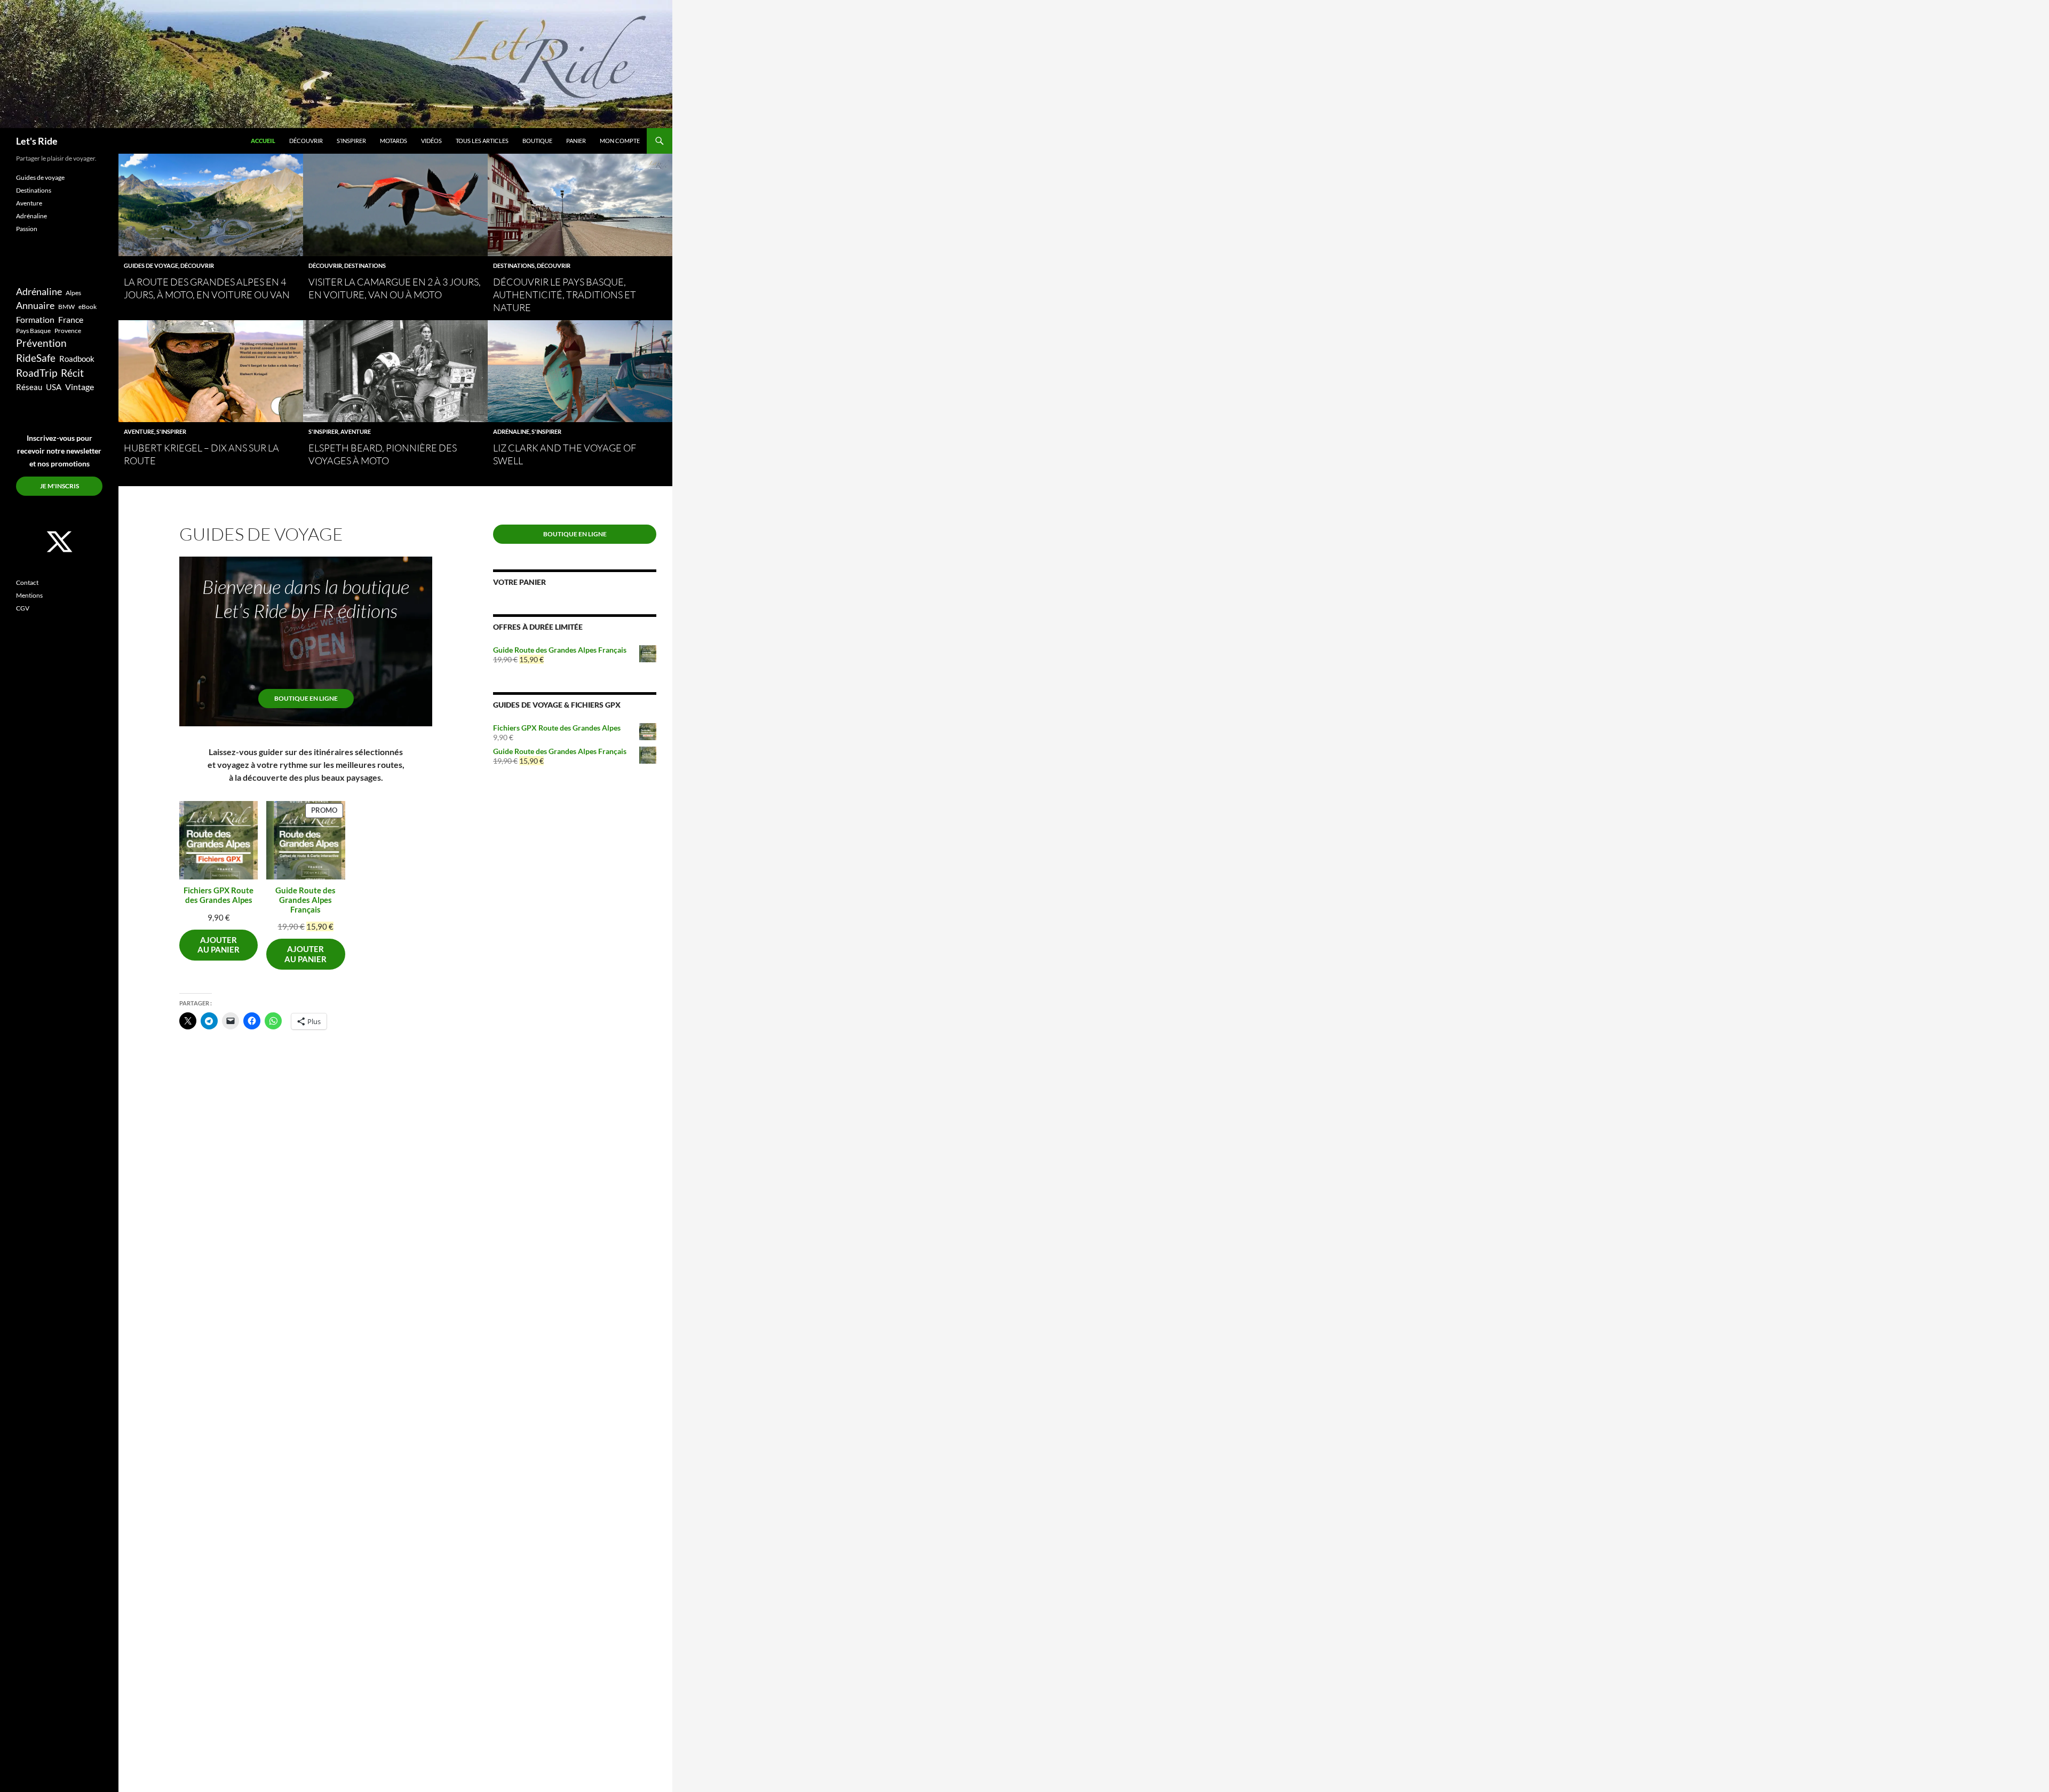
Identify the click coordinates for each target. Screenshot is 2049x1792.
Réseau (29, 387)
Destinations (365, 265)
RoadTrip (37, 373)
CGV (23, 608)
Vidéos (431, 141)
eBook (88, 307)
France (71, 319)
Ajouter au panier (219, 945)
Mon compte (620, 141)
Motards (394, 141)
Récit (72, 373)
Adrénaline (511, 431)
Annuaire (35, 306)
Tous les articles (482, 141)
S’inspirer (351, 141)
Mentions (29, 595)
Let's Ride (37, 141)
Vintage (80, 387)
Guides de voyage (151, 265)
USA (54, 387)
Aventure (139, 431)
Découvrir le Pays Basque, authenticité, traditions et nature (565, 295)
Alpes (73, 293)
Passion (27, 229)
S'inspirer (171, 431)
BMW (66, 307)
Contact (27, 582)
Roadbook (77, 359)
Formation (35, 319)
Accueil (263, 141)
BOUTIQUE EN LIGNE (306, 698)
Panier (576, 141)
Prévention (41, 343)
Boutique (537, 141)
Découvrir (306, 141)
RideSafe (36, 358)
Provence (68, 331)
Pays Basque (33, 331)
